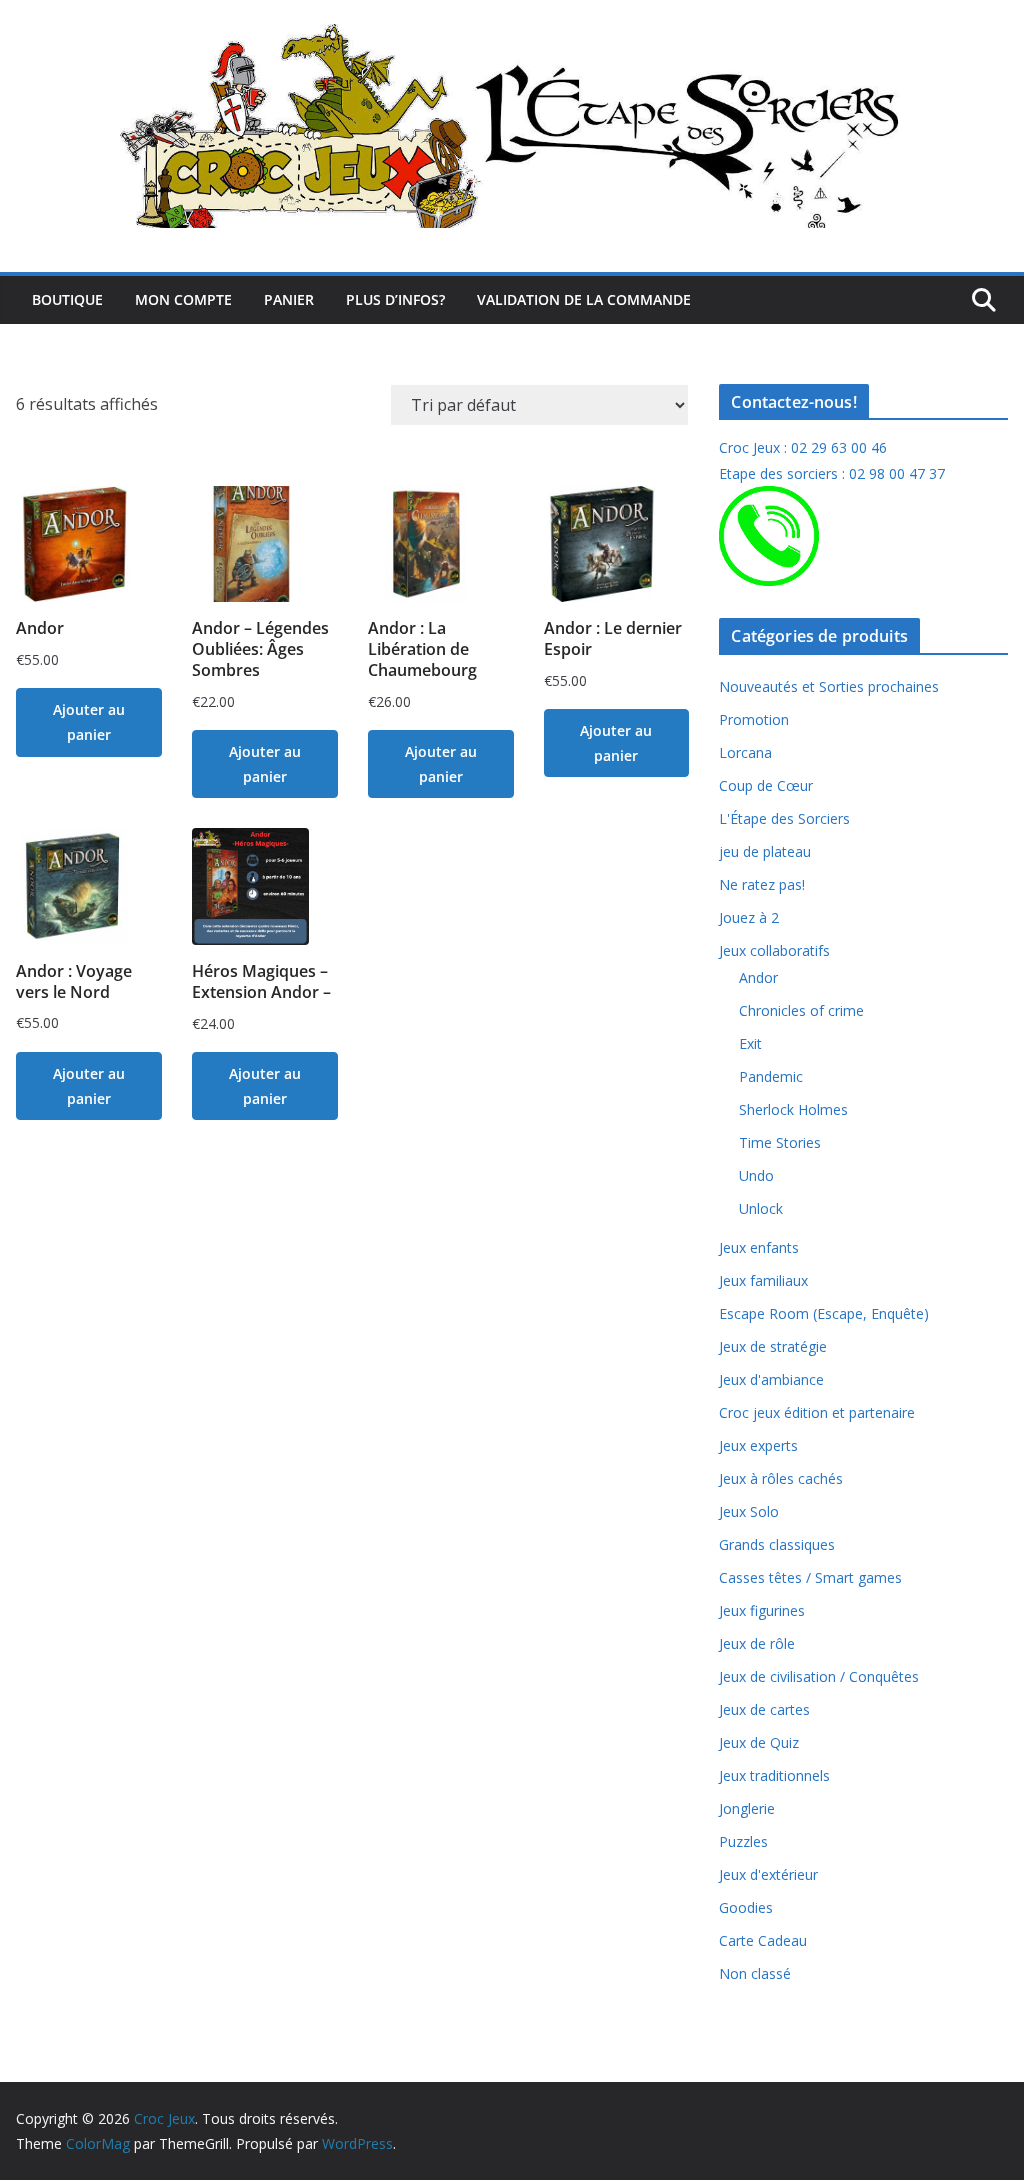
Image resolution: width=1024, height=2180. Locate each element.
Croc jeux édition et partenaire (817, 1412)
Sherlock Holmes (793, 1109)
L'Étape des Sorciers (784, 818)
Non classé (755, 1973)
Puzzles (743, 1841)
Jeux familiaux (763, 1280)
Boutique (67, 299)
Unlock (761, 1208)
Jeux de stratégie (773, 1346)
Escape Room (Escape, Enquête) (824, 1313)
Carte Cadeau (763, 1940)
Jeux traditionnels (774, 1775)
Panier (289, 299)
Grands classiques (777, 1544)
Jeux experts (758, 1445)
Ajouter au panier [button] (89, 722)
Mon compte (183, 299)
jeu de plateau (765, 851)
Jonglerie (747, 1808)
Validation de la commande (584, 299)
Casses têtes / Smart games (810, 1577)
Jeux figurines (762, 1610)
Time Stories (780, 1142)
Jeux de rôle (757, 1643)
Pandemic (771, 1076)
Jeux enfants (759, 1247)
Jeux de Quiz (759, 1742)
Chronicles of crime (801, 1010)
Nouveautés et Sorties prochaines (829, 686)
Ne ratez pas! (762, 884)
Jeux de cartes (764, 1709)
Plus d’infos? (395, 299)
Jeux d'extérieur (768, 1874)
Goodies (746, 1907)
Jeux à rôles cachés (781, 1478)
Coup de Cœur (766, 785)
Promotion (754, 719)
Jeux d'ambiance (771, 1379)
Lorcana (745, 752)
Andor (758, 977)
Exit (750, 1043)
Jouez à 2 (749, 917)
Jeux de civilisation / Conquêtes (819, 1676)
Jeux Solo (749, 1511)
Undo (756, 1175)
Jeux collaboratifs (774, 950)
